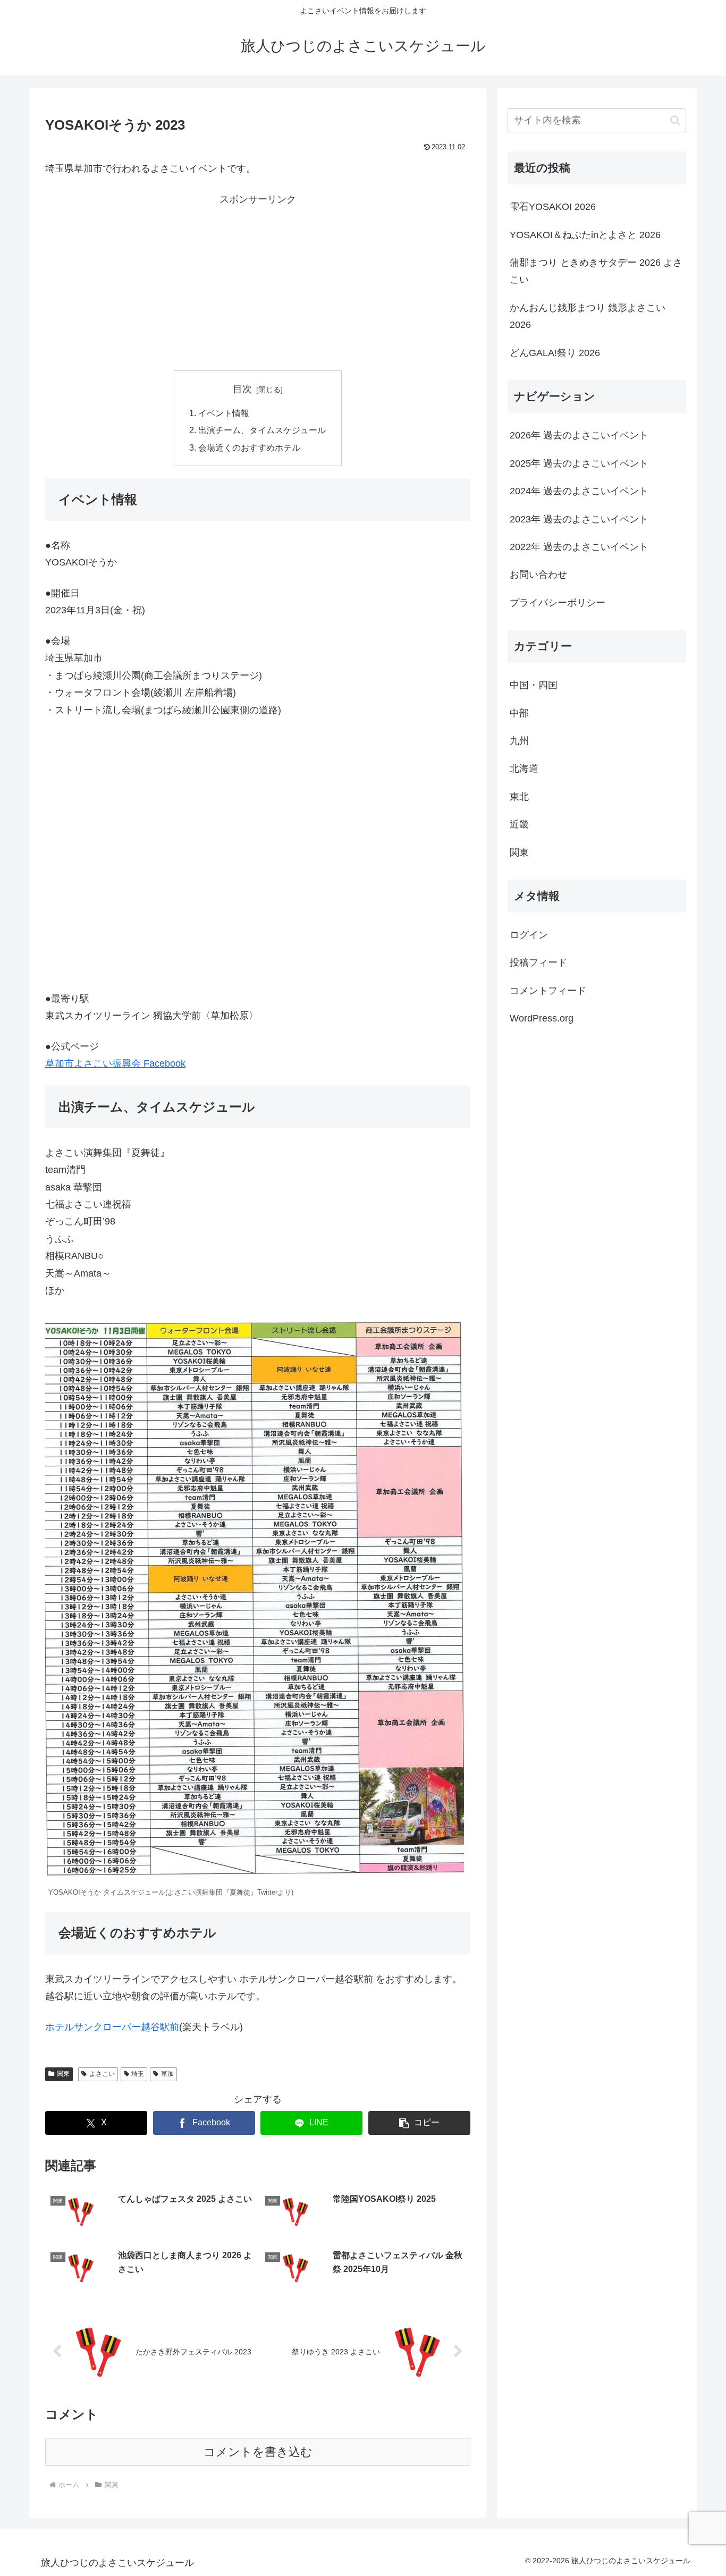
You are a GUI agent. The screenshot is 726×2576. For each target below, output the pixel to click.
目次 (242, 389)
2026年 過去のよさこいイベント (579, 435)
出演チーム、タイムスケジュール (262, 430)
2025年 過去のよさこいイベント (579, 463)
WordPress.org (542, 1018)
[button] (419, 2123)
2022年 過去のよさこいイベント (579, 547)
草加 (167, 2074)
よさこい (102, 2074)
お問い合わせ (538, 575)
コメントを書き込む (258, 2452)
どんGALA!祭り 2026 (555, 353)
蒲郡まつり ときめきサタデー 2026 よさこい (596, 271)
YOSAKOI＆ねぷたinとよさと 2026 (585, 235)
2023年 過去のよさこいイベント (579, 519)
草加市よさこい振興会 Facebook (115, 1063)
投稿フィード (538, 962)
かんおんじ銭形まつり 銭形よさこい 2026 (588, 316)
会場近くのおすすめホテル (249, 447)
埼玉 (138, 2074)
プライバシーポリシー (558, 602)
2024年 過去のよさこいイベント (579, 491)
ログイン (529, 935)
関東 (63, 2074)
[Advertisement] (258, 282)
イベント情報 (224, 413)
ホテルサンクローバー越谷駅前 (112, 2027)
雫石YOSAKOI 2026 (553, 207)
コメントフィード (548, 991)
